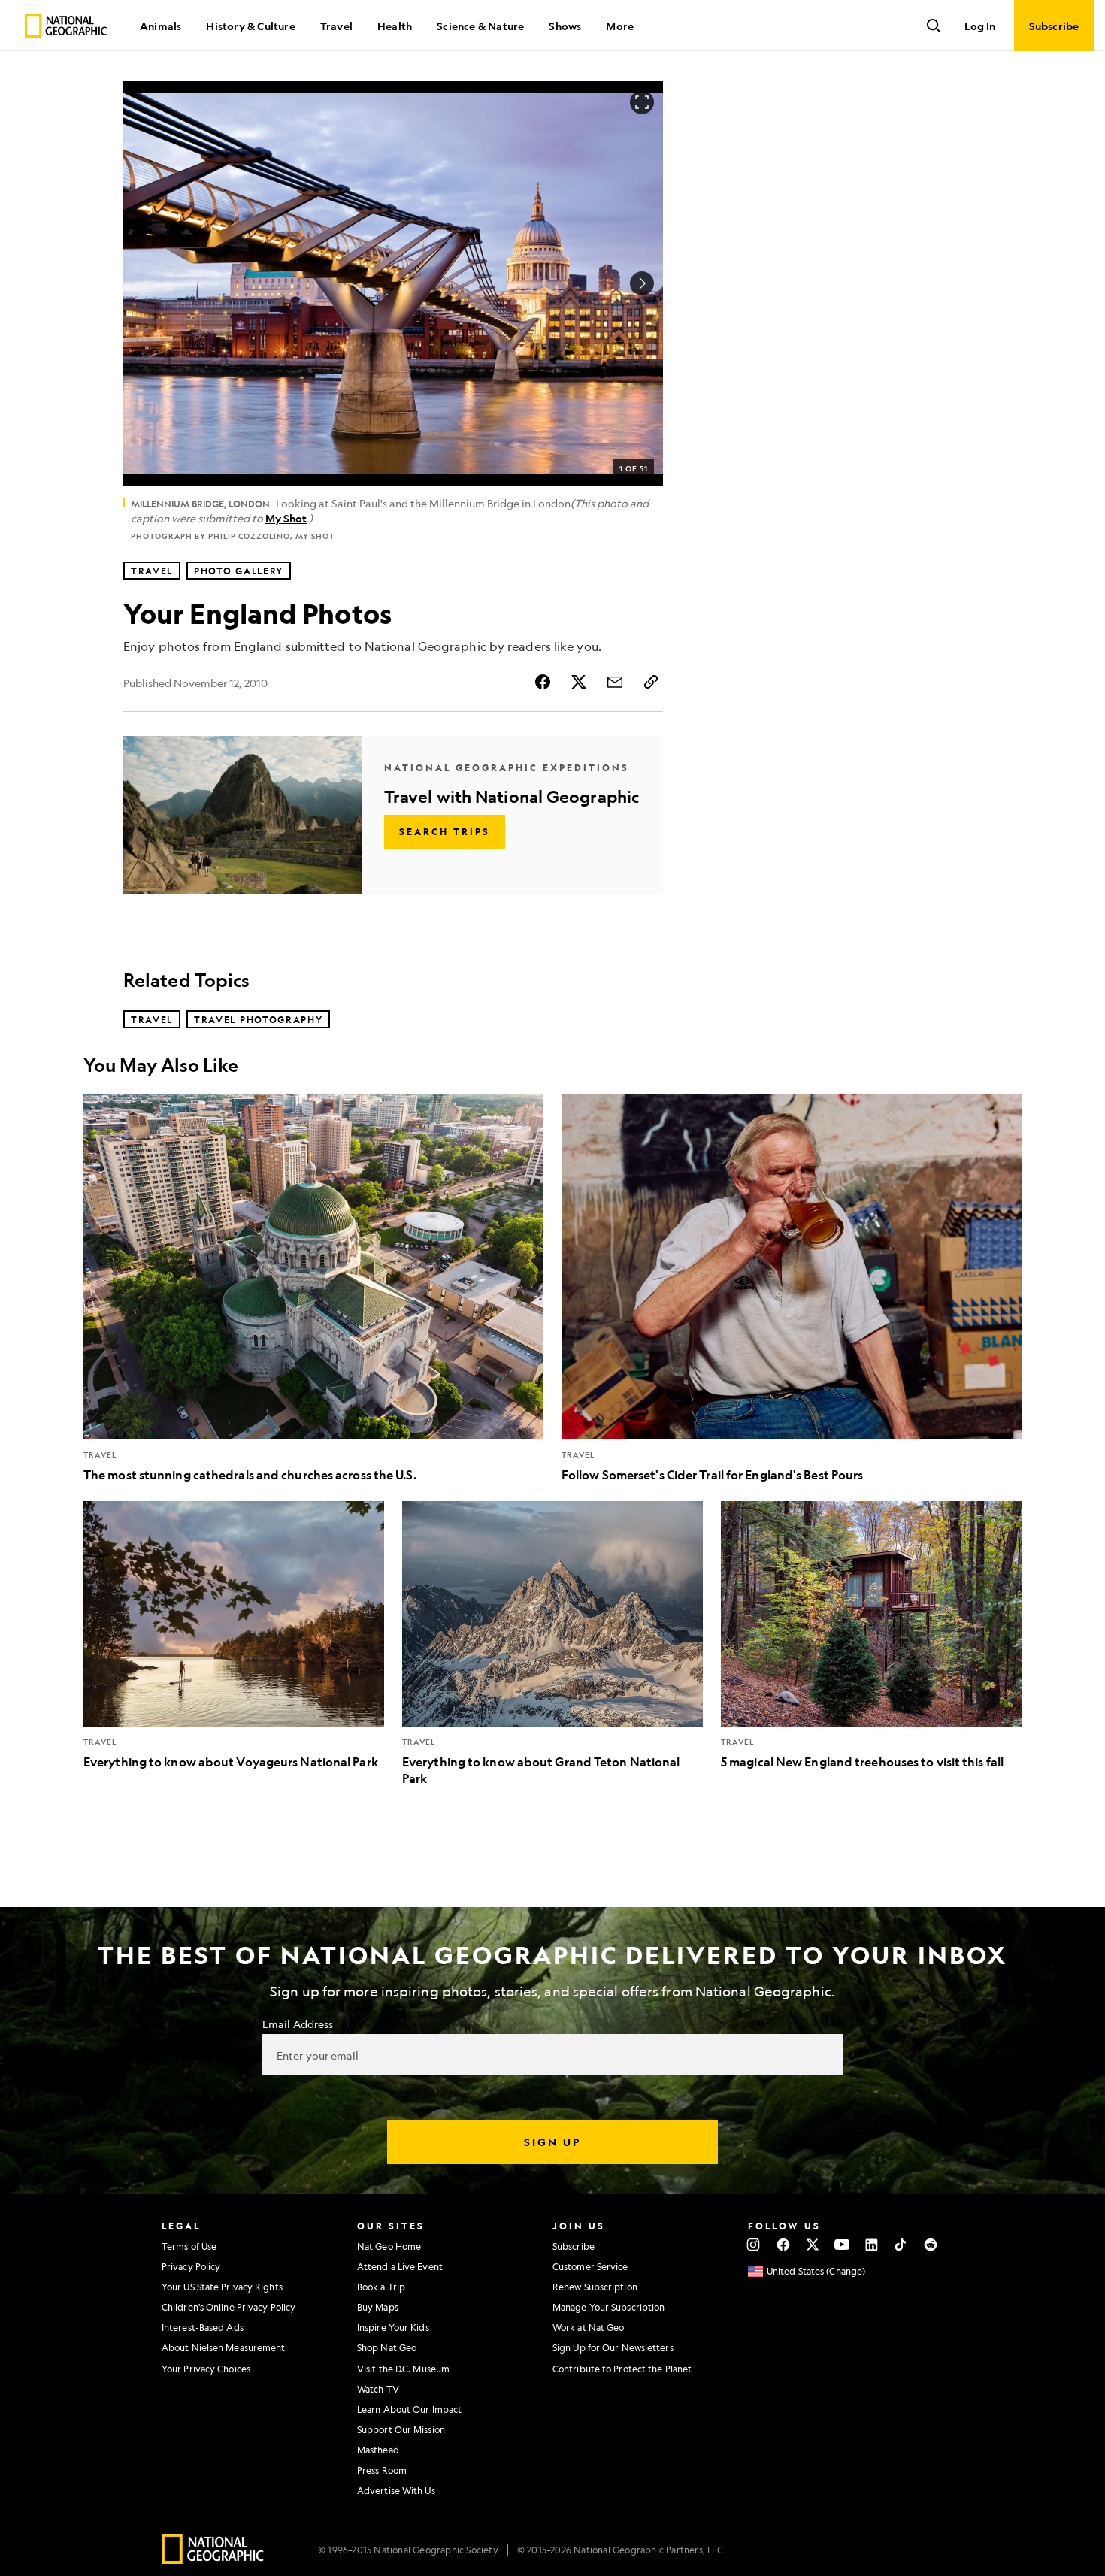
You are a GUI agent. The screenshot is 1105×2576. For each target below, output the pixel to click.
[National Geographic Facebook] (783, 2245)
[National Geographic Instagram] (754, 2245)
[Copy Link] (651, 682)
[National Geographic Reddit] (930, 2245)
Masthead (378, 2450)
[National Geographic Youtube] (842, 2245)
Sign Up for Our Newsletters (613, 2347)
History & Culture (250, 26)
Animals (160, 26)
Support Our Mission (401, 2429)
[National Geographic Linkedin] (872, 2245)
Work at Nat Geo (589, 2327)
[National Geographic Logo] (213, 2559)
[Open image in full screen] (642, 102)
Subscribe (574, 2246)
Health (395, 26)
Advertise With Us (396, 2490)
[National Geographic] (66, 26)
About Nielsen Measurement (224, 2347)
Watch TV (378, 2389)
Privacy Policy (191, 2266)
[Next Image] (642, 283)
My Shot (286, 518)
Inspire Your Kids (393, 2327)
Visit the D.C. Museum (403, 2369)
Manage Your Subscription (609, 2307)
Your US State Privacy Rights (222, 2287)
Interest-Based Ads (203, 2327)
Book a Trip (381, 2287)
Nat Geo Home (389, 2246)
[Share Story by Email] (615, 682)
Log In (980, 26)
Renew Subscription (595, 2287)
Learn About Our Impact (409, 2409)
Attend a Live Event (400, 2266)
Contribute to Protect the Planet (622, 2369)
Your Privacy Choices (206, 2369)
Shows (565, 26)
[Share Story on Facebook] (543, 682)
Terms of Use (189, 2246)
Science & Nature (480, 26)
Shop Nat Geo (387, 2347)
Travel (336, 26)
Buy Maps (378, 2307)
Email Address (298, 2024)
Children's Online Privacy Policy (229, 2307)
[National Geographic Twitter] (812, 2245)
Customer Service (590, 2266)
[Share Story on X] (579, 682)
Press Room (382, 2470)
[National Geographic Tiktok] (901, 2245)
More (620, 26)
